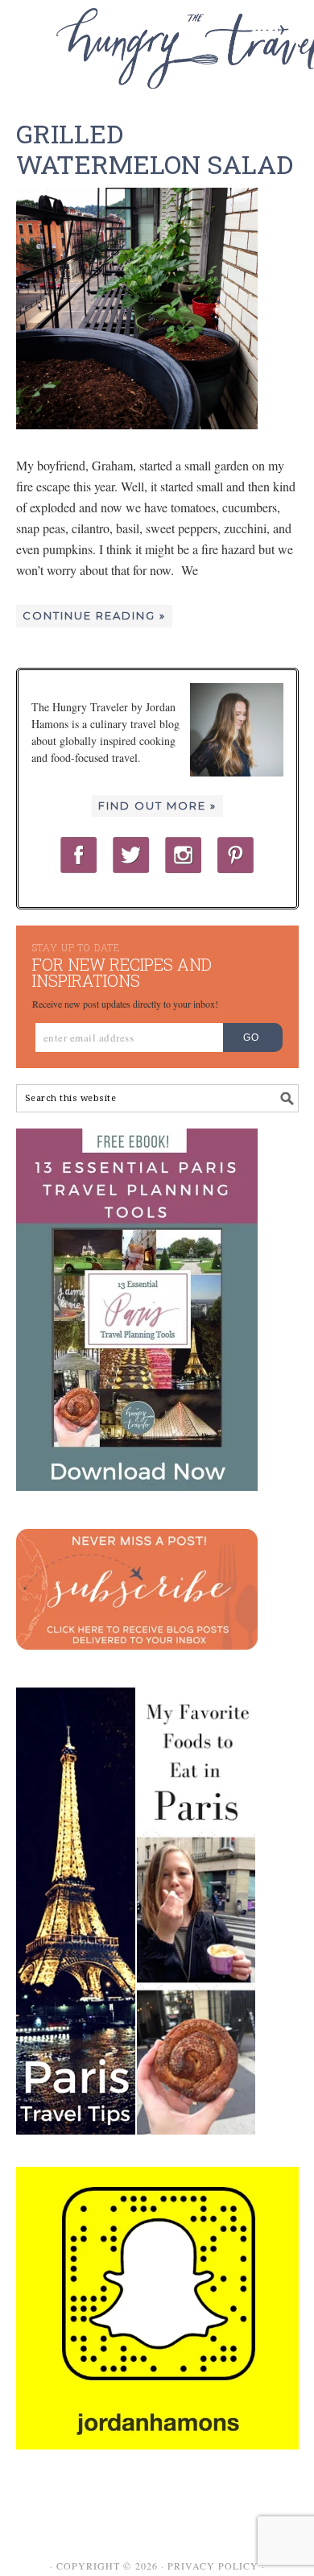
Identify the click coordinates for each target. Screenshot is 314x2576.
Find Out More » (157, 806)
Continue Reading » (94, 615)
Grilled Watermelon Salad (155, 149)
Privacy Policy (213, 2566)
